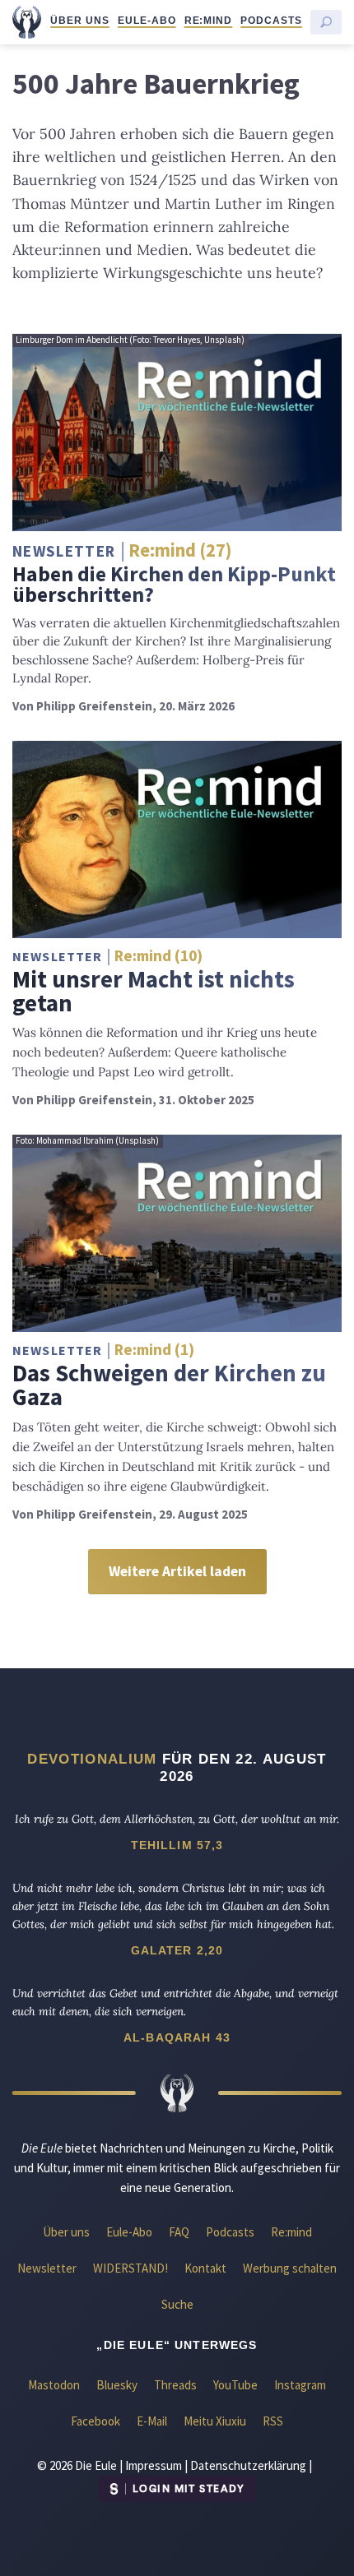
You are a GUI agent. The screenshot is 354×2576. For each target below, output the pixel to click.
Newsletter (47, 2268)
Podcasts (271, 21)
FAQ (179, 2232)
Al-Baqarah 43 (177, 2037)
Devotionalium (92, 1759)
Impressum (154, 2465)
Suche (177, 2304)
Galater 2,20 (177, 1950)
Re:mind (209, 21)
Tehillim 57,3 (177, 1845)
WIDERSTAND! (130, 2268)
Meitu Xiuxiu (215, 2421)
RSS (273, 2421)
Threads (175, 2385)
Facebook (95, 2421)
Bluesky (117, 2385)
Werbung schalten (290, 2268)
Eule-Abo (147, 21)
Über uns (80, 21)
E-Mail (152, 2421)
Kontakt (205, 2268)
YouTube (235, 2385)
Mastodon (54, 2385)
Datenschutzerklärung (248, 2465)
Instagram (300, 2385)
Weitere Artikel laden (177, 1571)
